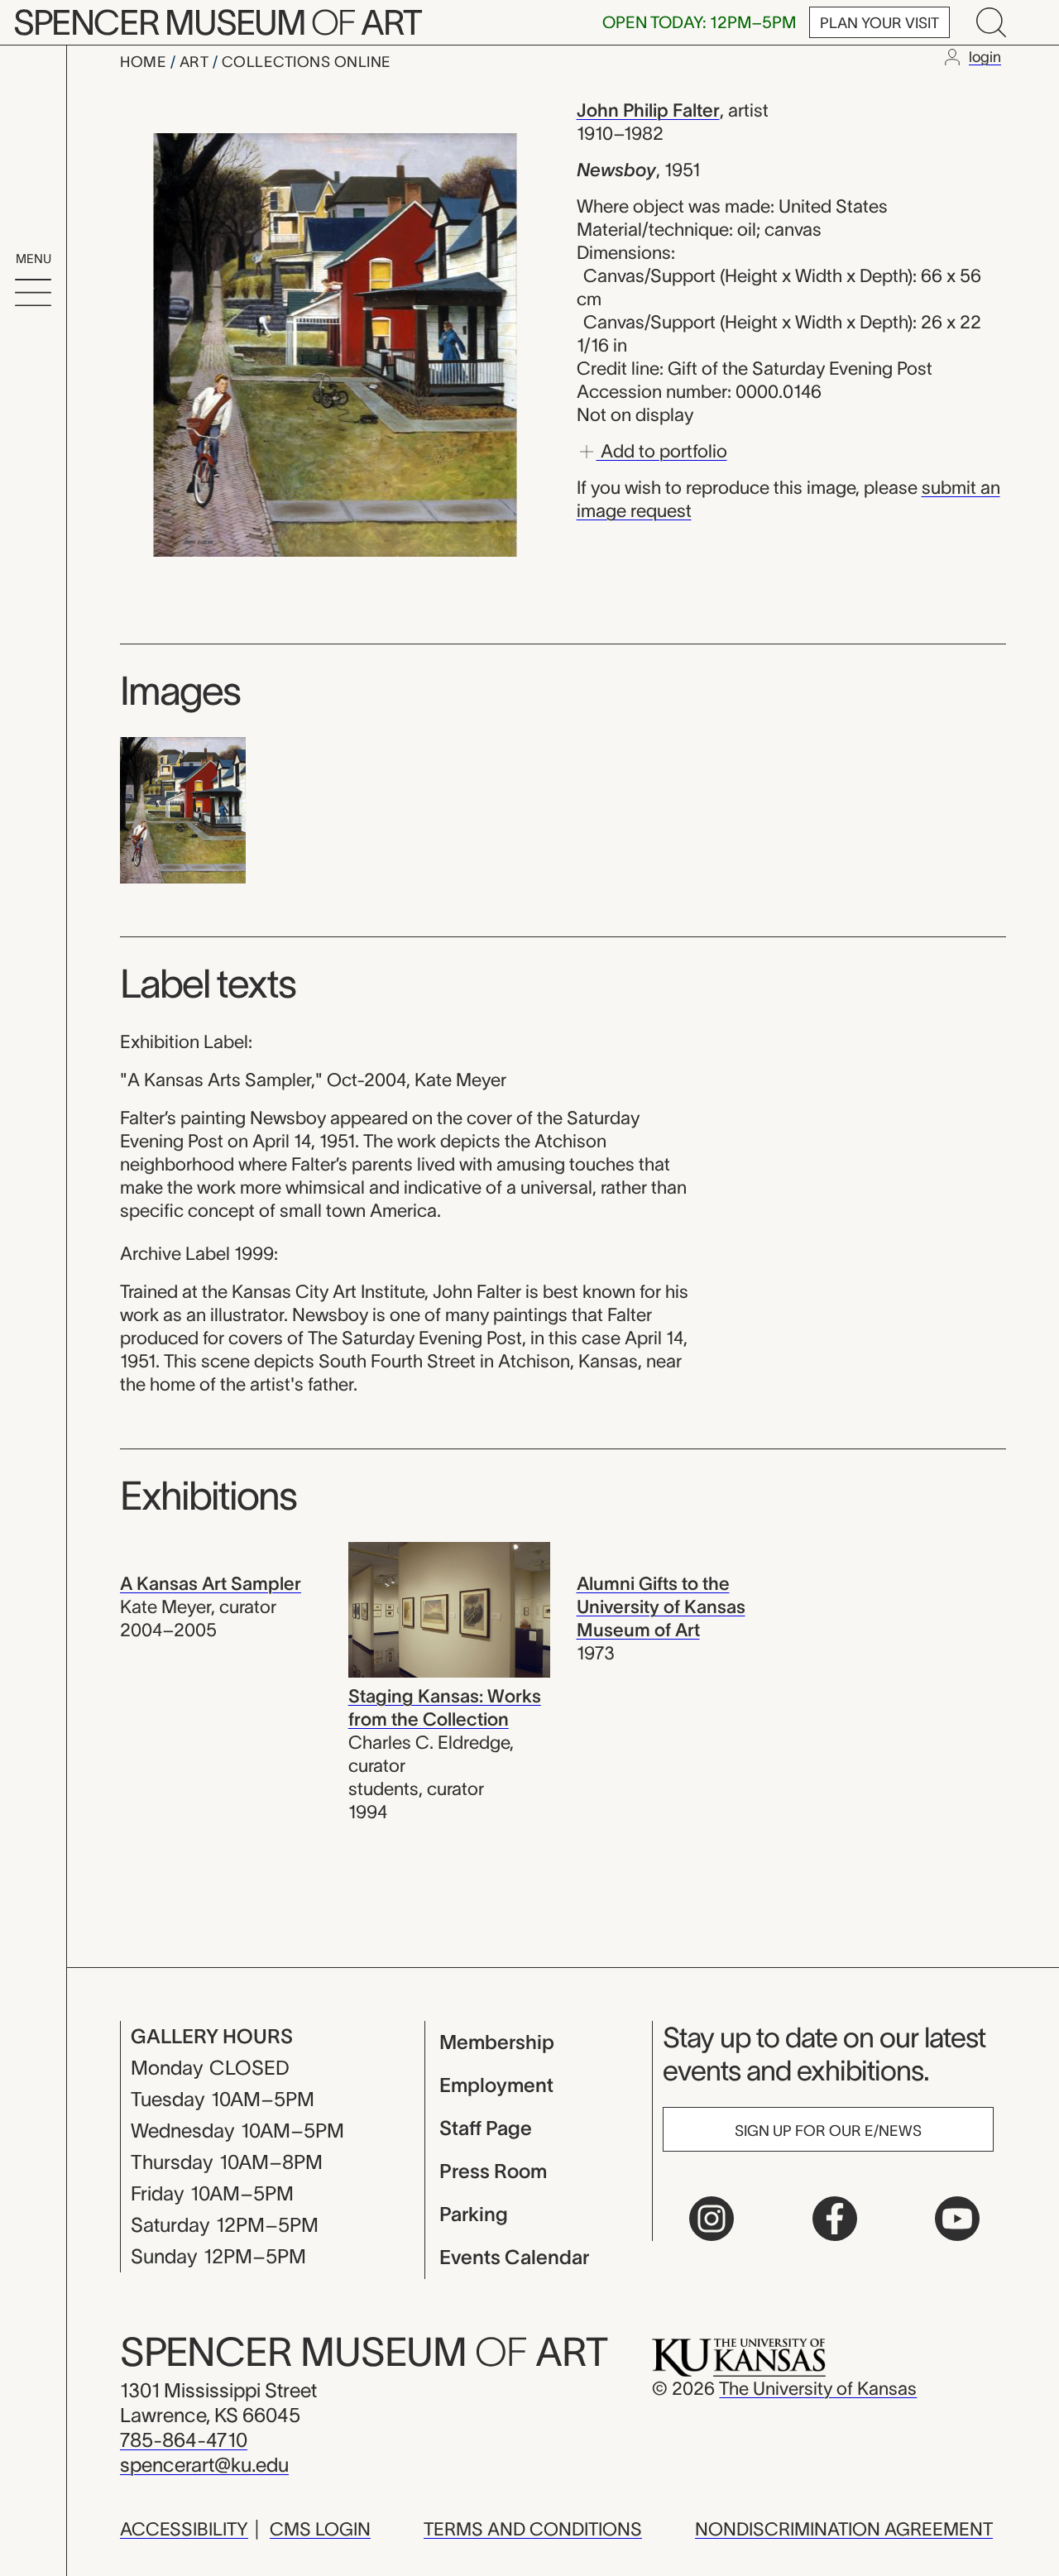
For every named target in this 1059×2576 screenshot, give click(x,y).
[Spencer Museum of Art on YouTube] (957, 2219)
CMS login (320, 2529)
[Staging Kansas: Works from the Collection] (449, 1608)
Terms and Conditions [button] (533, 2529)
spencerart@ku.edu (204, 2465)
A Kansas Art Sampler (211, 1583)
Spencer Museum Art (217, 22)
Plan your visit (879, 23)
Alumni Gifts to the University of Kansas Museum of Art (661, 1606)
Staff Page (486, 2128)
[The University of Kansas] (739, 2356)
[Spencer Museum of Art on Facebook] (835, 2219)
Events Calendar (514, 2257)
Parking (474, 2214)
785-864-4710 (184, 2440)
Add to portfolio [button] (662, 450)
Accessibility (184, 2529)
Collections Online (307, 62)
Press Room (493, 2171)
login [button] (985, 57)
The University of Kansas (818, 2388)
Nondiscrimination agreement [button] (844, 2529)
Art (196, 62)
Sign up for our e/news (828, 2131)
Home (145, 62)
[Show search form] (991, 22)
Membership (497, 2042)
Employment (496, 2085)
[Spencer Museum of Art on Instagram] (712, 2219)
